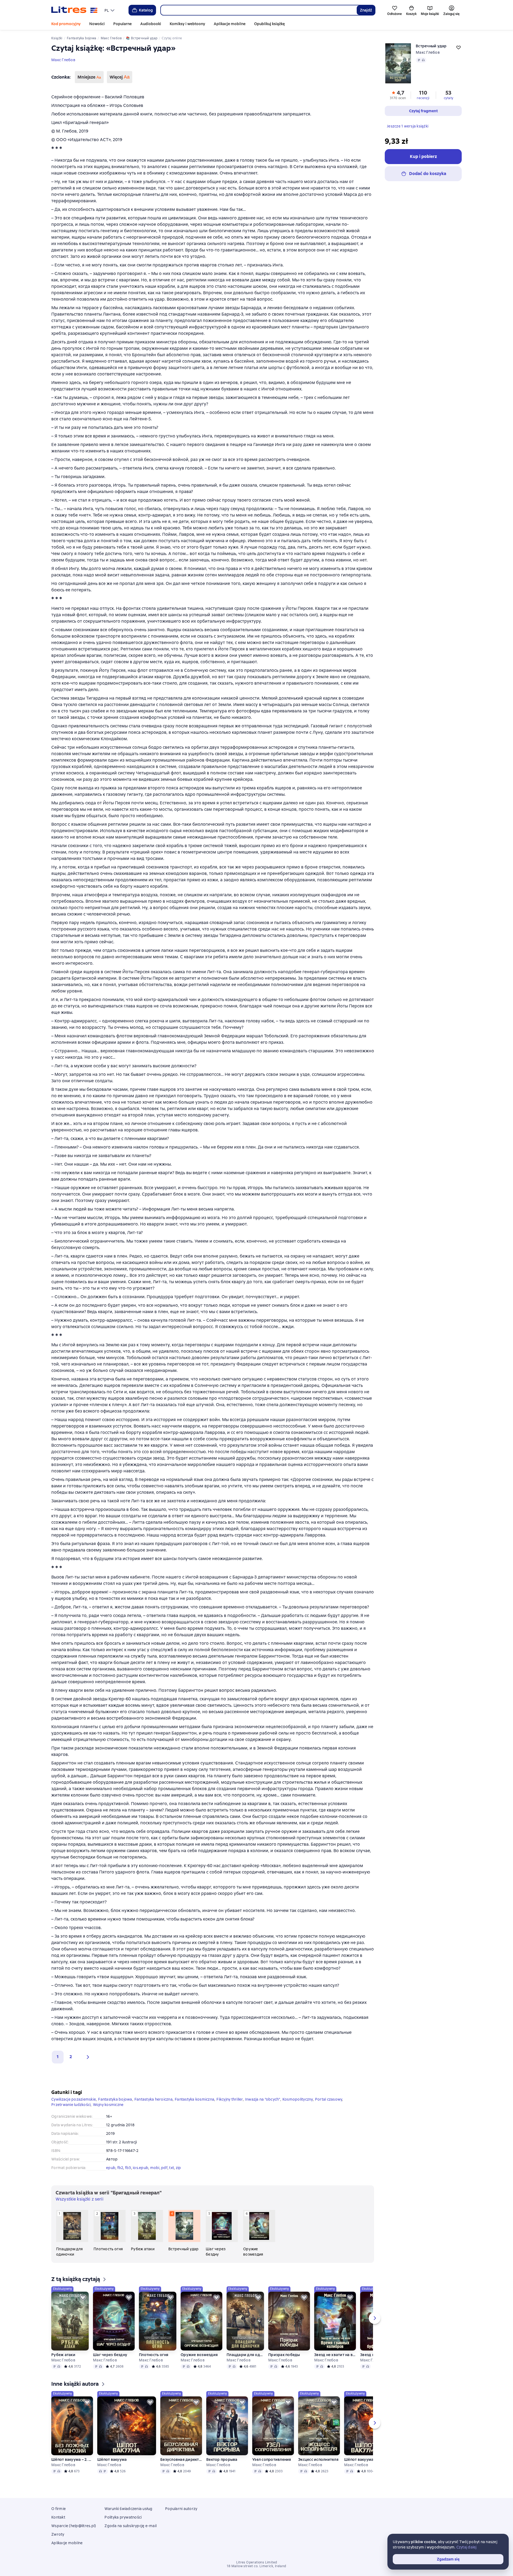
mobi (155, 2168)
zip (178, 2168)
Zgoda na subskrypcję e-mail (131, 2526)
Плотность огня (154, 2355)
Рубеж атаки (63, 2355)
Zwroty (58, 2534)
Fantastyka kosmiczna (195, 2099)
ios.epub (141, 2168)
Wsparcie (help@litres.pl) (74, 2526)
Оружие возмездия (199, 2355)
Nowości (97, 24)
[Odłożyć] (83, 2298)
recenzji (423, 98)
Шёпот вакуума (112, 2459)
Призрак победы (284, 2355)
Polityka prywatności (123, 2517)
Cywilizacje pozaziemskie (74, 2099)
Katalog (146, 10)
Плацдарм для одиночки (245, 2355)
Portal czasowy (329, 2099)
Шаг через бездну (110, 2355)
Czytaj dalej (467, 2547)
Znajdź (366, 10)
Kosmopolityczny (298, 2099)
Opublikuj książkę (269, 24)
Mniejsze (89, 77)
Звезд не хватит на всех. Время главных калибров (335, 2355)
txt (172, 2168)
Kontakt (58, 2517)
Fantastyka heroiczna (153, 2099)
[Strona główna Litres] (74, 10)
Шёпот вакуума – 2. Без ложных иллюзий (72, 2459)
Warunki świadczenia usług (128, 2509)
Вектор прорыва (222, 2459)
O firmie (59, 2509)
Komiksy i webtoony (187, 24)
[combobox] (259, 10)
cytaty (448, 98)
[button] (87, 2057)
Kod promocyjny (66, 24)
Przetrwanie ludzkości (71, 2105)
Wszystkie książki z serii (79, 2199)
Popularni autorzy (181, 2509)
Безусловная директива (181, 2459)
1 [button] (58, 2057)
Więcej (120, 77)
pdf (164, 2168)
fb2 (120, 2168)
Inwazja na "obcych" (263, 2099)
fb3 (128, 2168)
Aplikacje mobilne (230, 24)
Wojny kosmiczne (108, 2105)
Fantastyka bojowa (115, 2099)
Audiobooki (151, 24)
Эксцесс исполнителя (318, 2459)
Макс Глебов (63, 60)
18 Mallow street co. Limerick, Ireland (256, 2566)
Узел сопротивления (272, 2459)
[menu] (110, 10)
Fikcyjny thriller (230, 2099)
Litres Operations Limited (257, 2562)
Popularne (123, 24)
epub (111, 2168)
